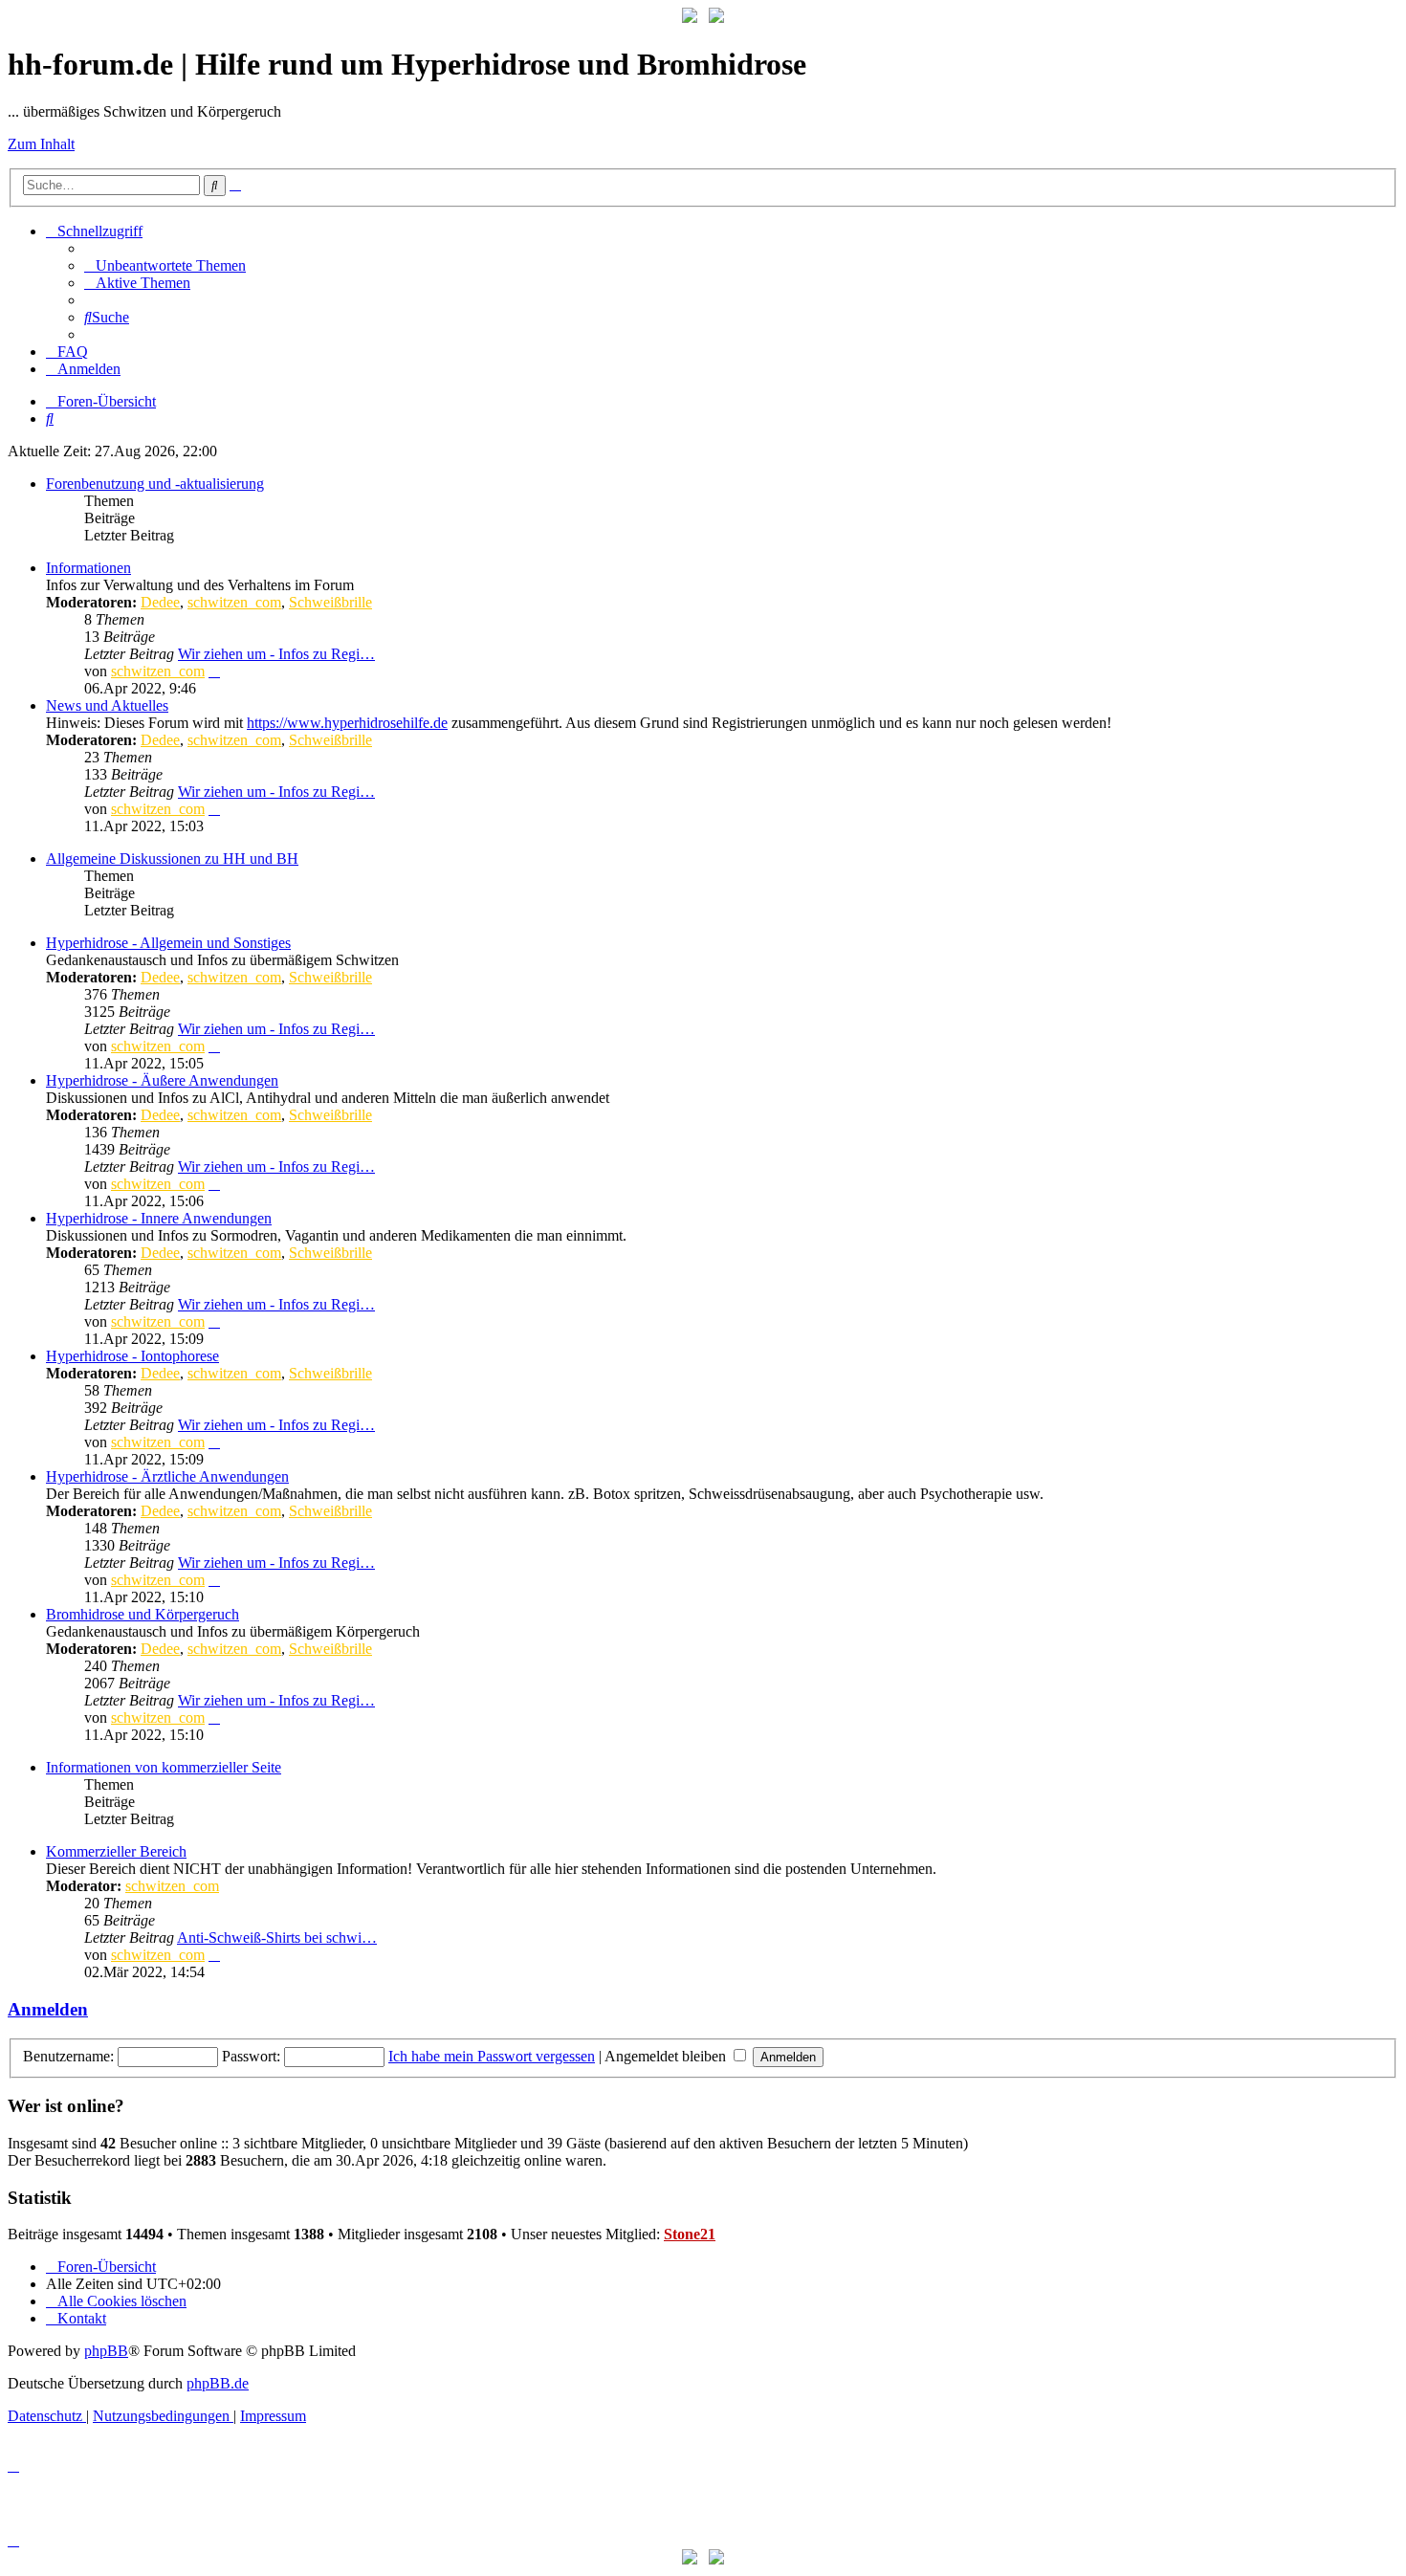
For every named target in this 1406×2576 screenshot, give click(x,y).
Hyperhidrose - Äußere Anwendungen (162, 1080)
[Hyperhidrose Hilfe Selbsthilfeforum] (690, 18)
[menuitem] (165, 265)
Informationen (88, 568)
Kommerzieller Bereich (116, 1851)
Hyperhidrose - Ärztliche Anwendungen (167, 1476)
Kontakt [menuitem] (82, 2318)
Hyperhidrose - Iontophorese (132, 1356)
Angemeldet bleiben (667, 2056)
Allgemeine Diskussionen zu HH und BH (172, 859)
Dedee (160, 602)
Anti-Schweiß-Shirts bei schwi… (277, 1938)
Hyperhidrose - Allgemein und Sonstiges (168, 943)
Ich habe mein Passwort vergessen (492, 2056)
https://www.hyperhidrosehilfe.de (347, 723)
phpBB (106, 2351)
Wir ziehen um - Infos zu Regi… (276, 654)
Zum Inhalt (41, 144)
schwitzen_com (234, 602)
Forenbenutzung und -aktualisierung (155, 484)
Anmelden (48, 2009)
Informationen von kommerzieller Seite (164, 1767)
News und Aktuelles (107, 705)
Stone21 (690, 2234)
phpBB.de (218, 2383)
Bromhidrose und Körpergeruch (143, 1614)
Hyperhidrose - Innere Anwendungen (159, 1218)
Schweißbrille (330, 602)
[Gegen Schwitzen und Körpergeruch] (716, 18)
